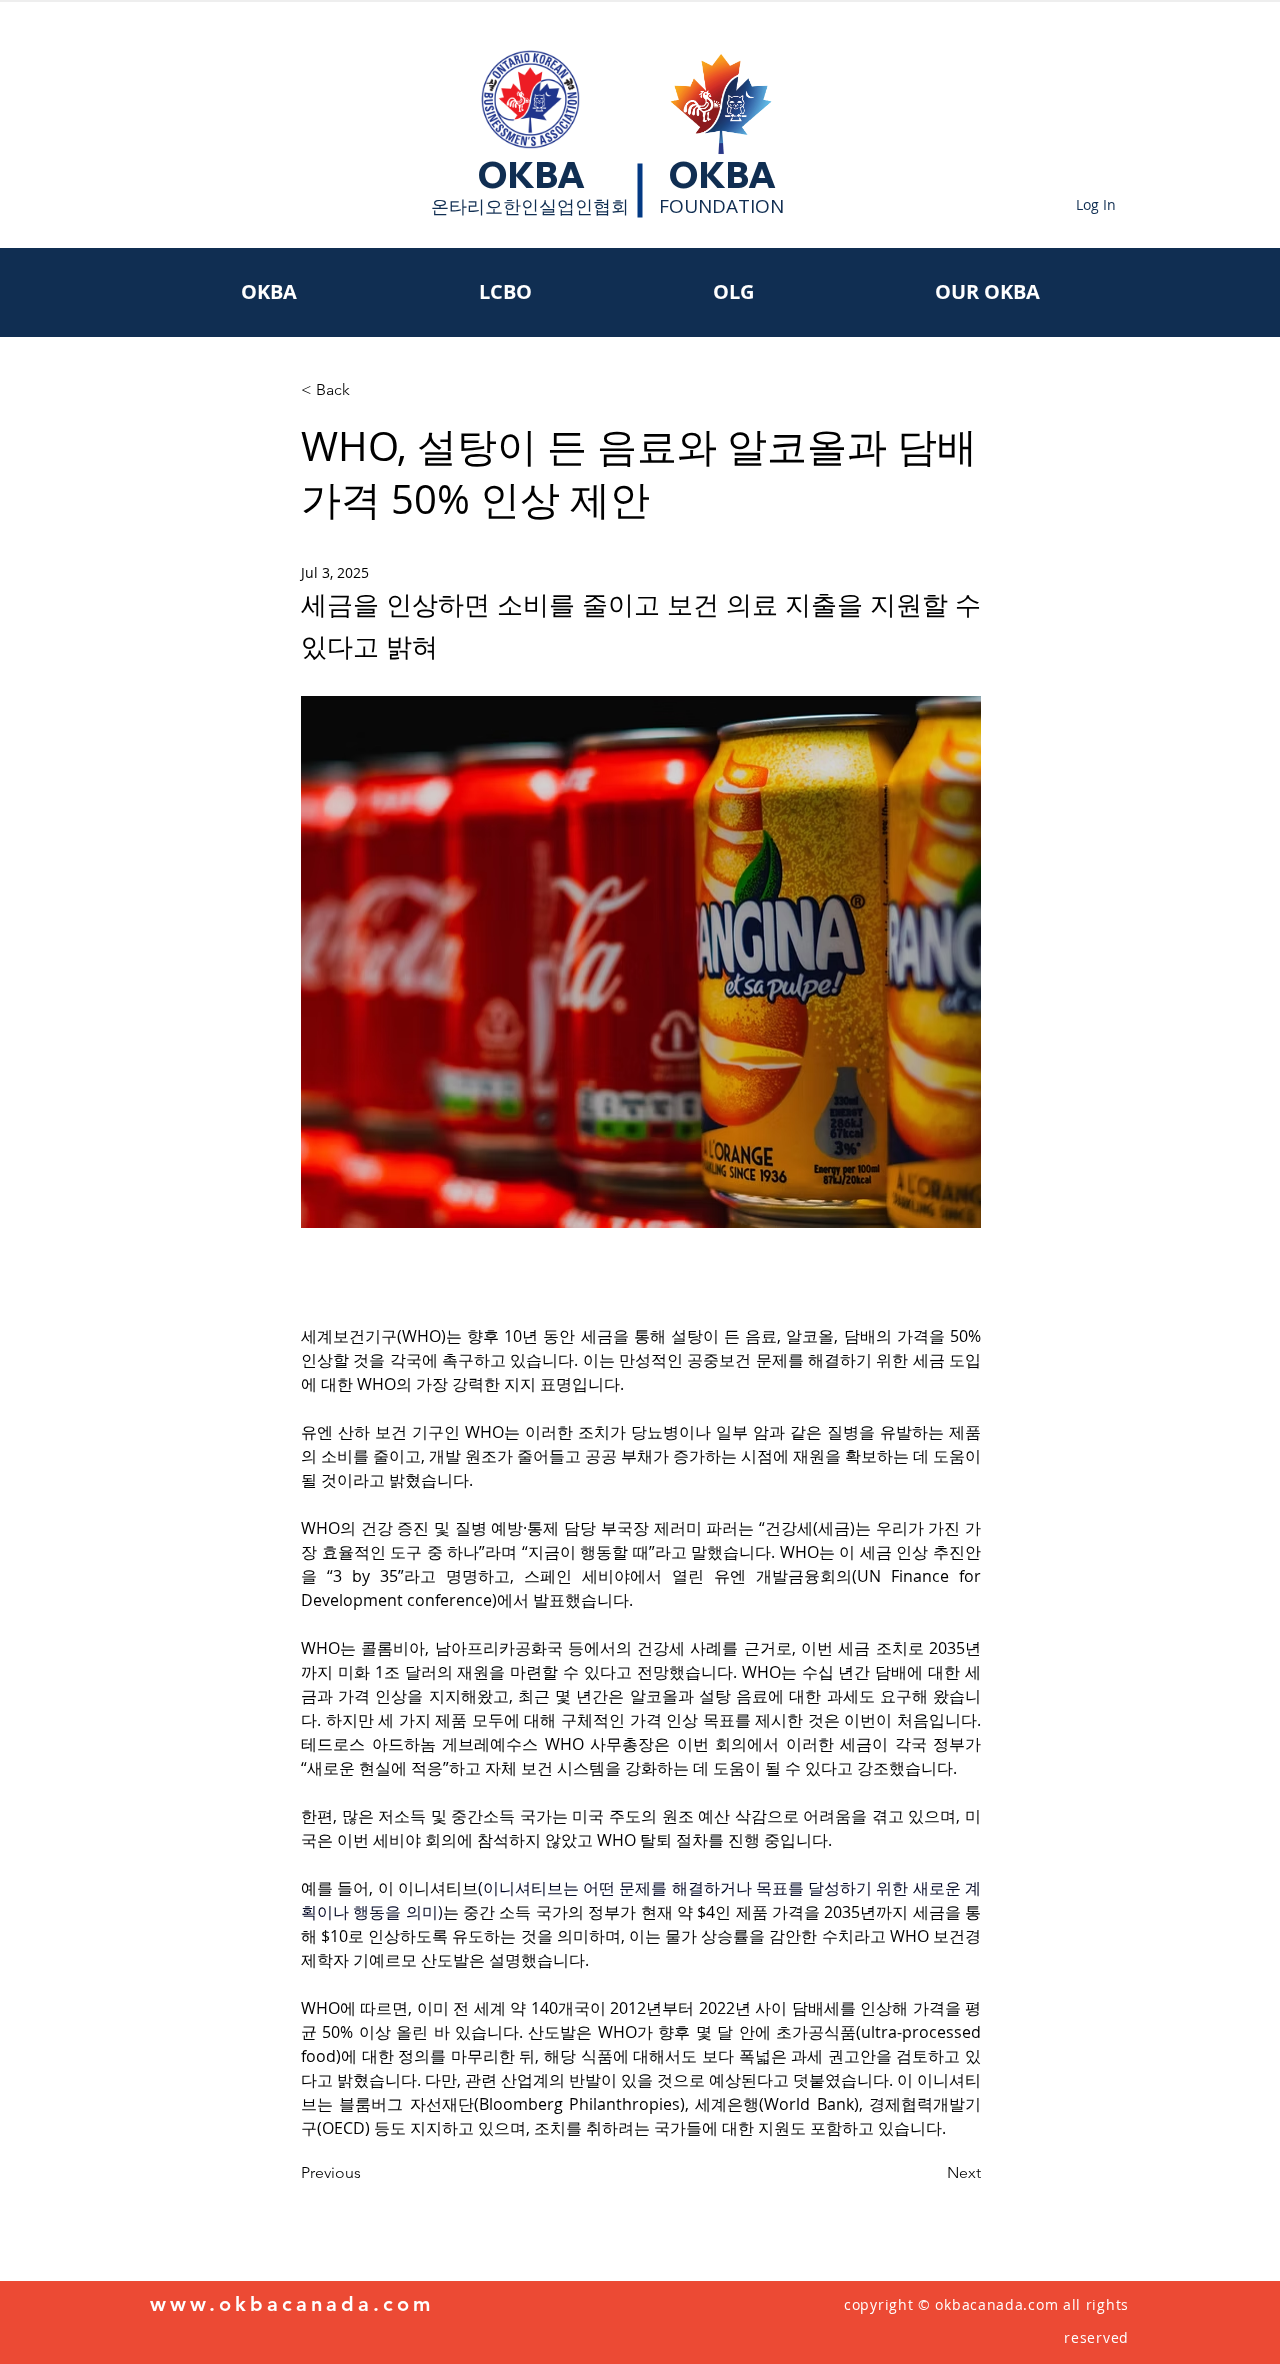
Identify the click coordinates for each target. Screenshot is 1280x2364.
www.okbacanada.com (292, 2304)
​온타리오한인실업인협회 (530, 206)
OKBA (531, 175)
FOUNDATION (721, 206)
